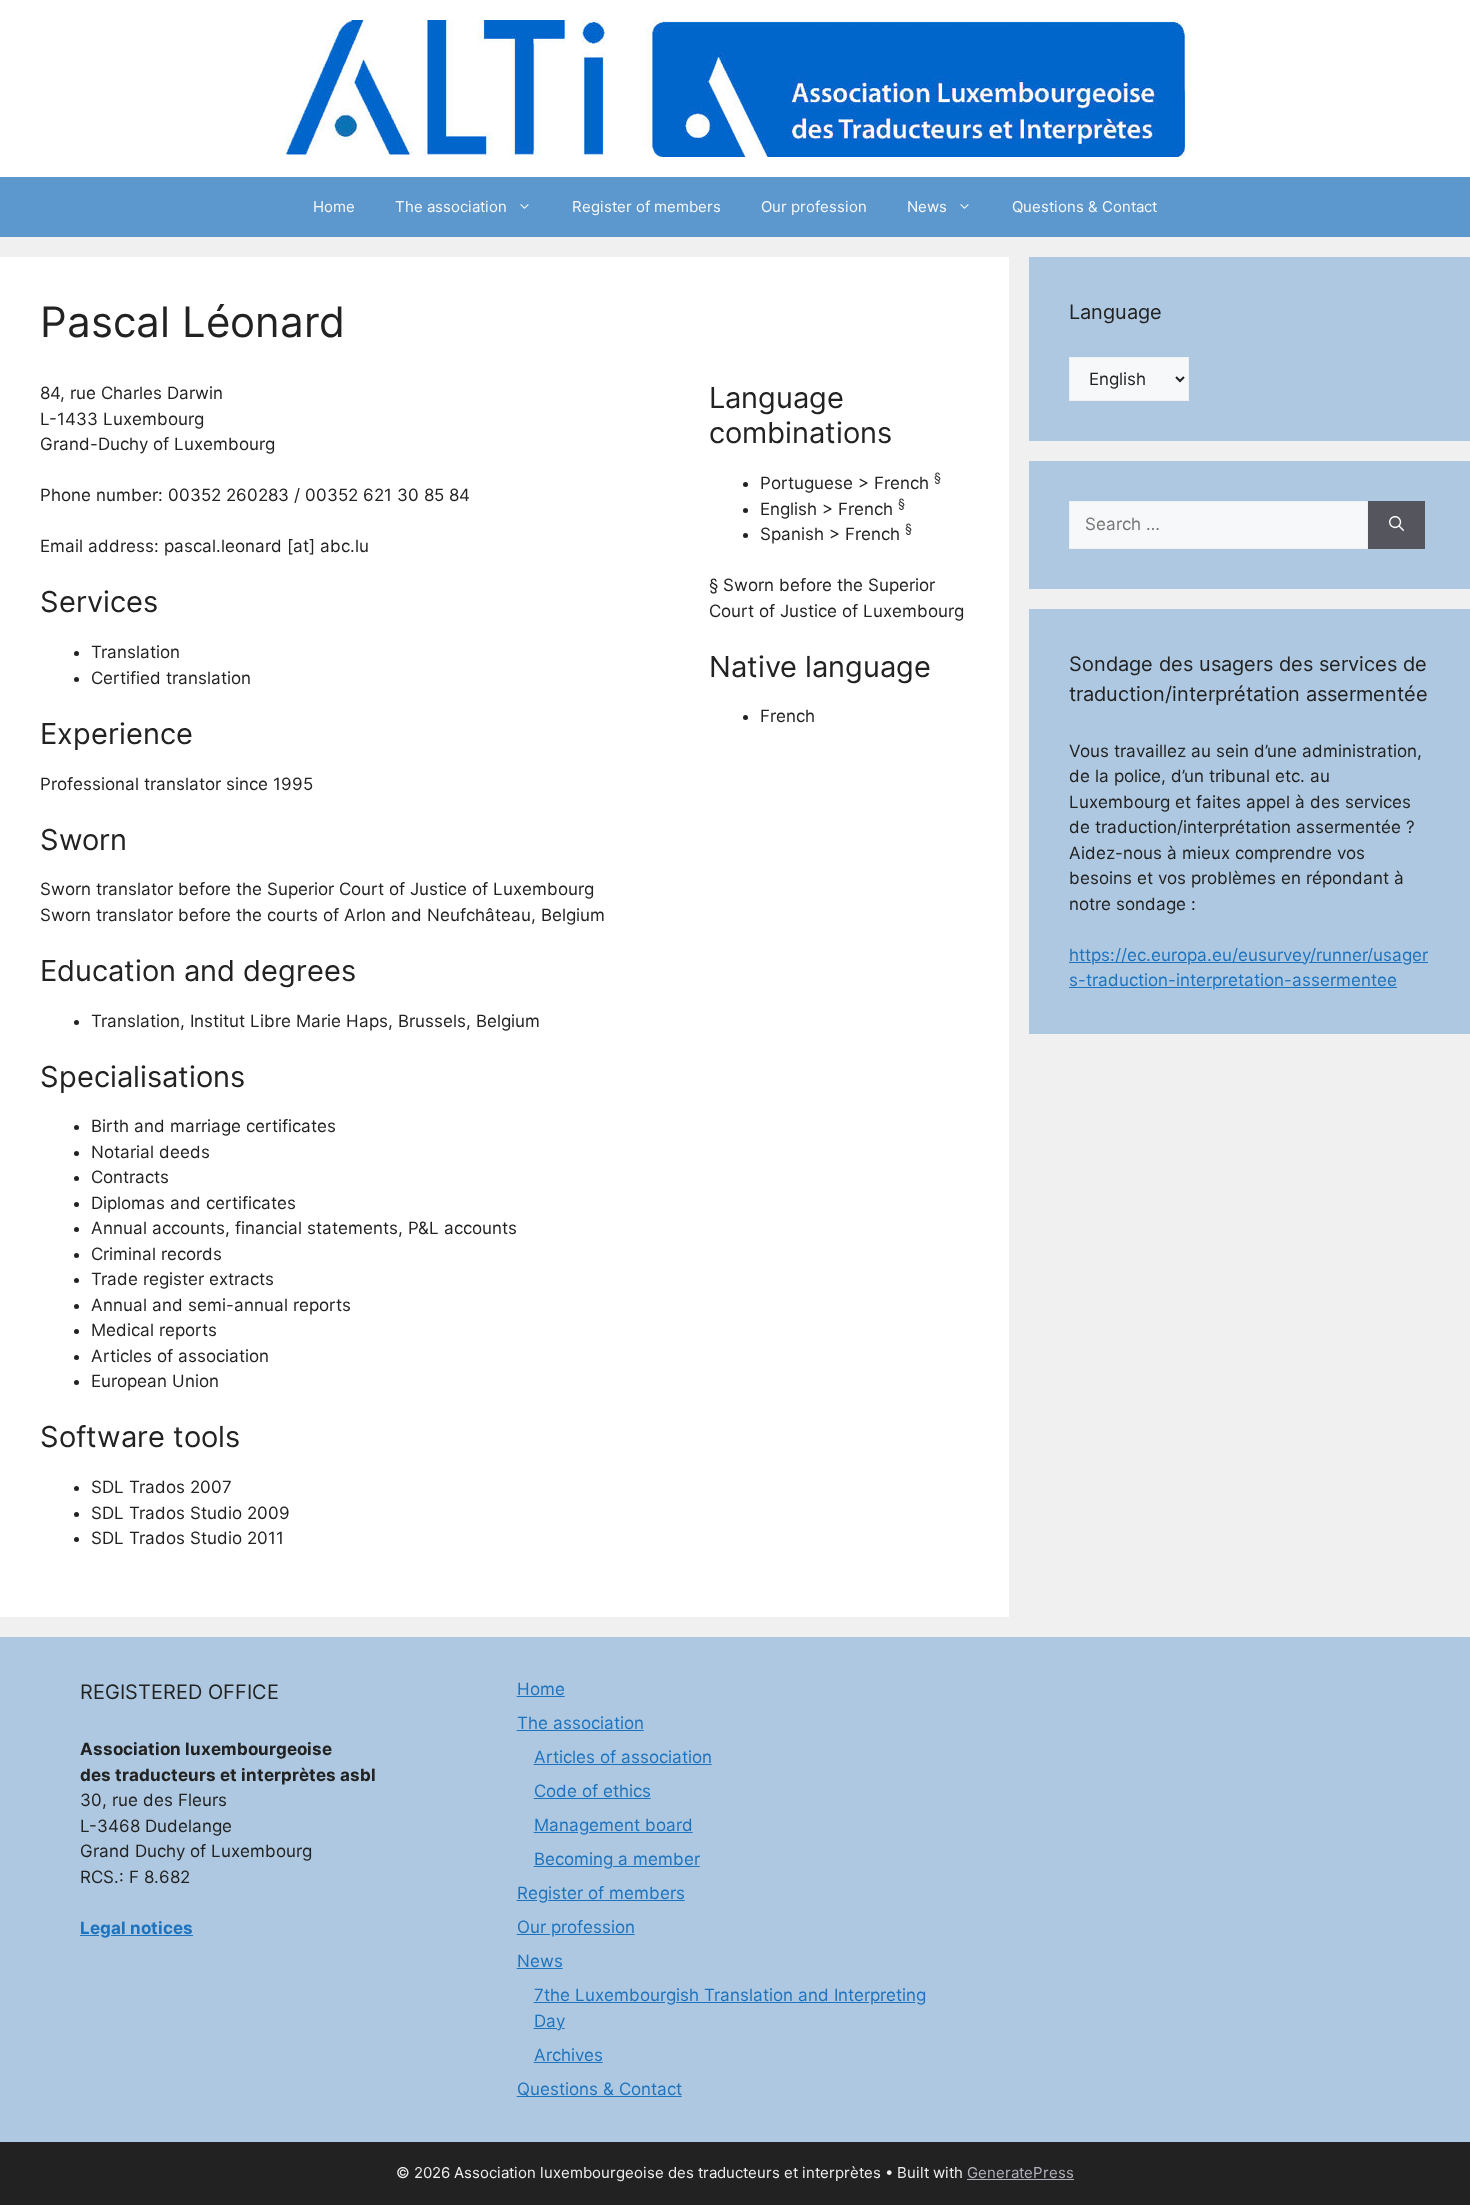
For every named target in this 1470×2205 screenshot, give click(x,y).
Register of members (646, 206)
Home (334, 206)
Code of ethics (592, 1791)
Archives (568, 2055)
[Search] (1396, 525)
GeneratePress (1020, 2172)
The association (451, 206)
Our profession (814, 206)
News (927, 206)
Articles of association (623, 1757)
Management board (613, 1825)
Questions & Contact (1084, 206)
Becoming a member (617, 1859)
